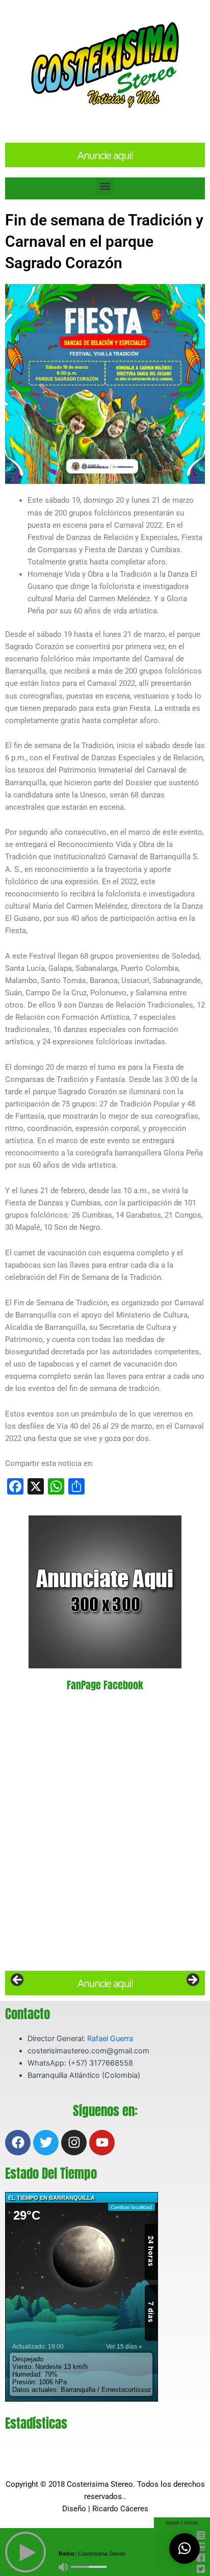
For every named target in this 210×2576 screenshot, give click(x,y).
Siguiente (192, 1980)
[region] (105, 1983)
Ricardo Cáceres (120, 2509)
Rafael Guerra (110, 2039)
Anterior (18, 1980)
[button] (105, 186)
